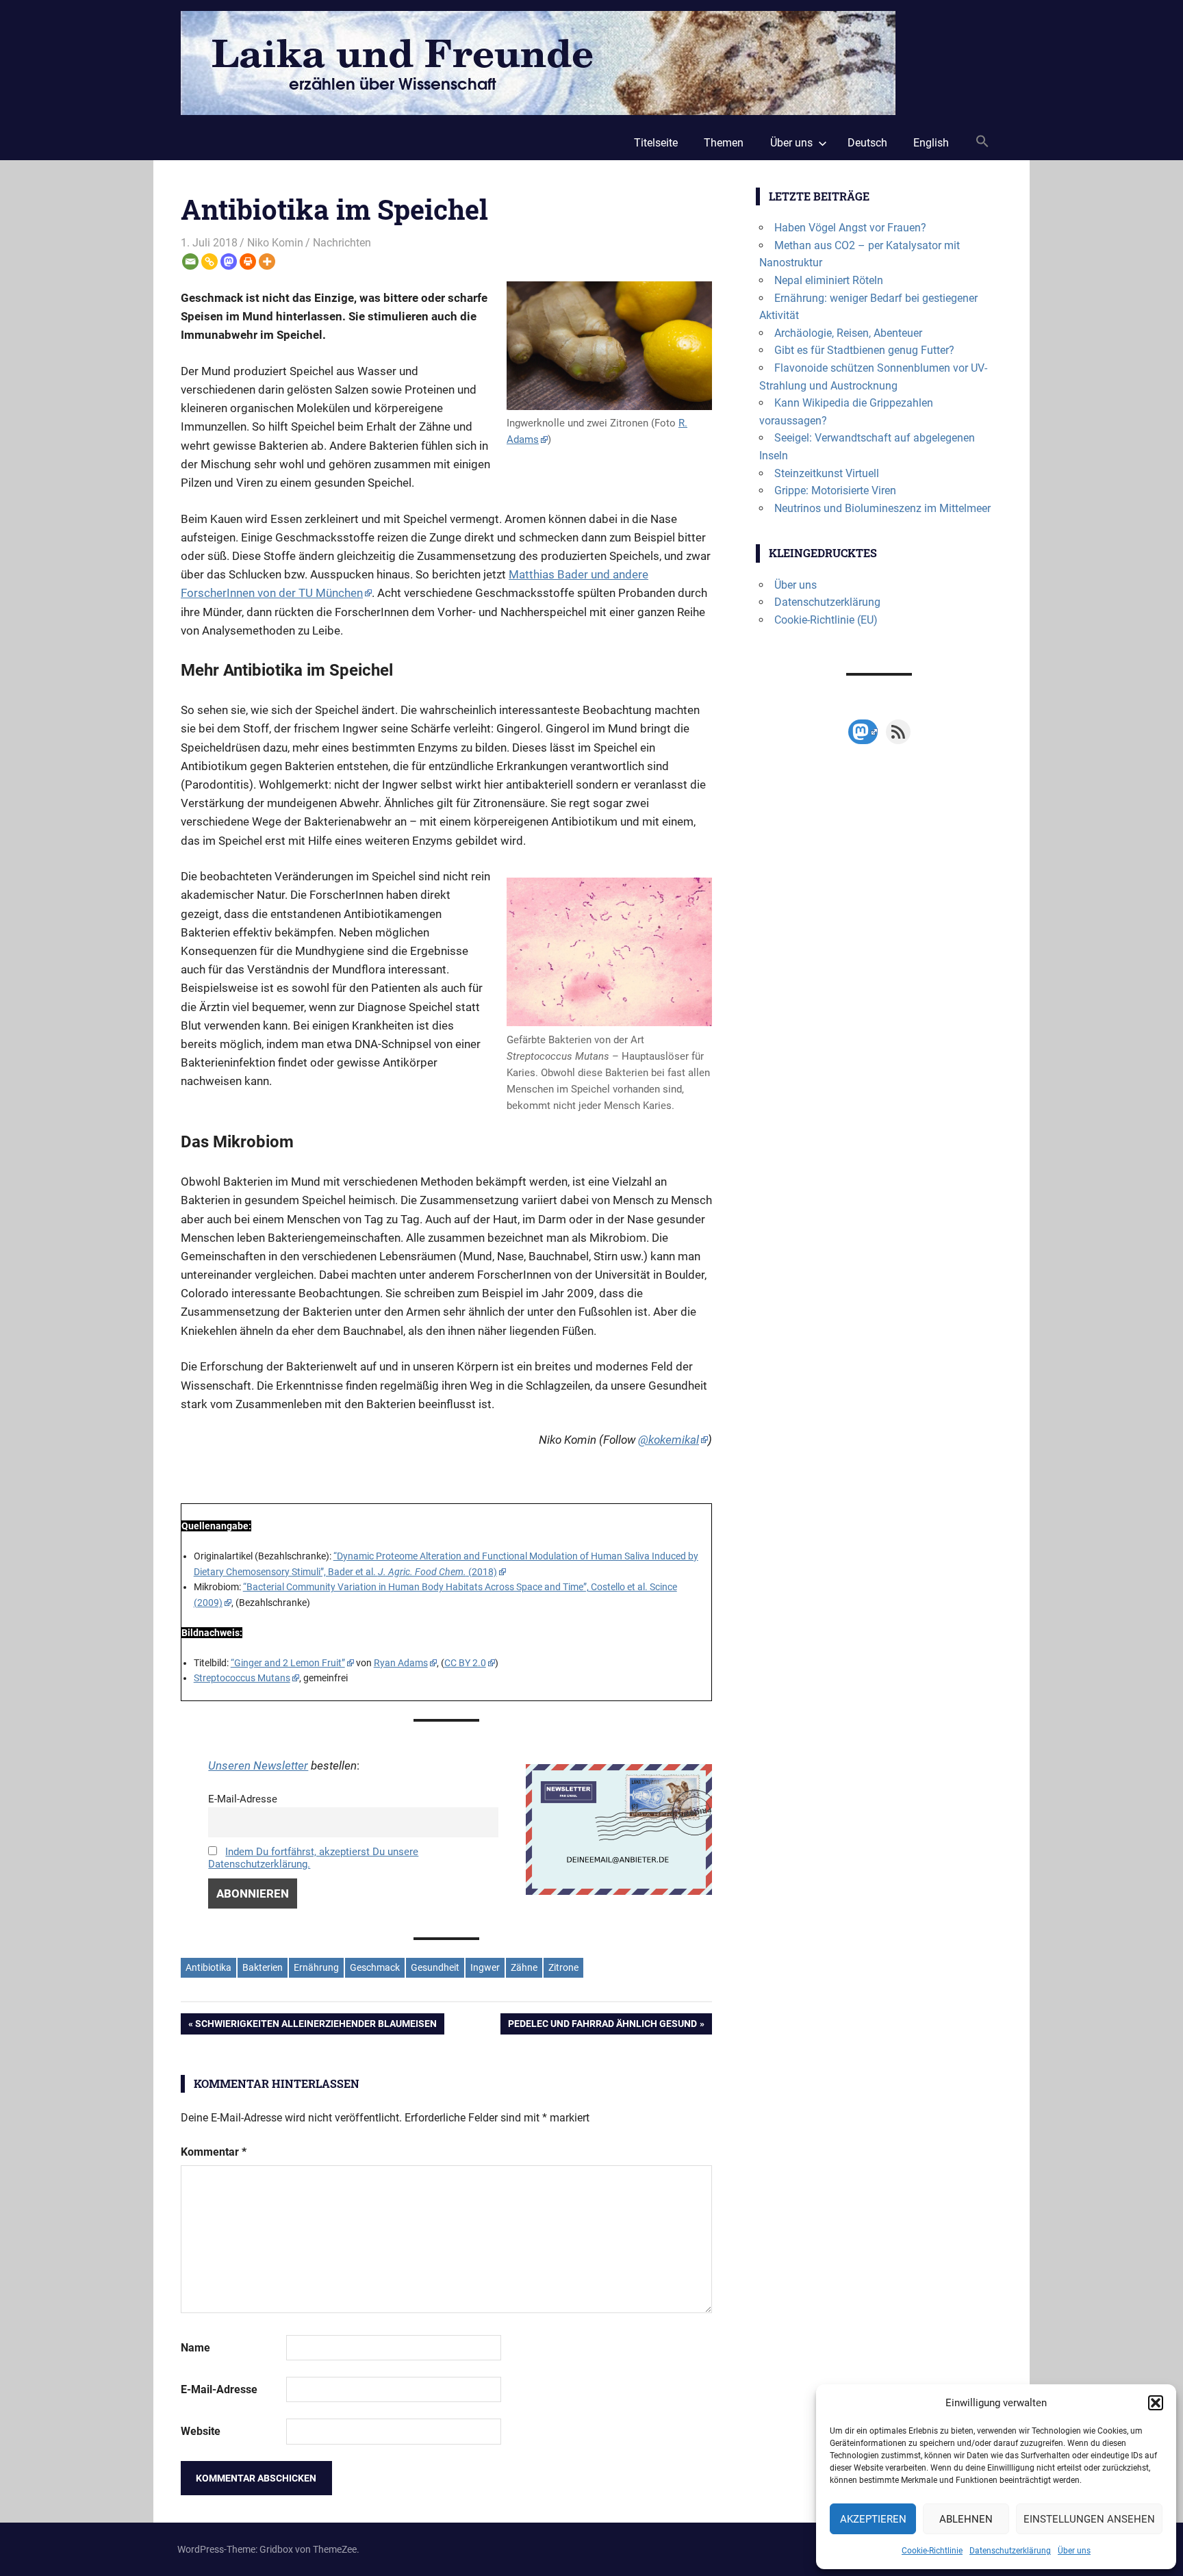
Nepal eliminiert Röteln (829, 280)
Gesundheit (435, 1967)
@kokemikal (669, 1440)
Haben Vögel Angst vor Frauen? (850, 228)
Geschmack (375, 1967)
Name (195, 2348)
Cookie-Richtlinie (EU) (826, 620)
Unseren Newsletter (258, 1765)
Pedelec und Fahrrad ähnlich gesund (602, 2026)
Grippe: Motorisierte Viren (835, 490)
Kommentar (214, 2152)
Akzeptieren (873, 2519)
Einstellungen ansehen (1089, 2519)
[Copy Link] (209, 262)
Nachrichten (342, 243)
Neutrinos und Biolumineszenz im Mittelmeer (882, 508)
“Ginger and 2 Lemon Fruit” (288, 1663)
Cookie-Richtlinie (932, 2551)
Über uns (1074, 2551)
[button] (1156, 2403)
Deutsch (867, 143)
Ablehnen (966, 2519)
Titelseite (656, 143)
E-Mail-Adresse (243, 1799)
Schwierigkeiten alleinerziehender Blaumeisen (316, 2026)
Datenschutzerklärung (1010, 2551)
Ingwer (485, 1967)
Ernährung (316, 1967)
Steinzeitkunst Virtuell (827, 473)
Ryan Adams (401, 1663)
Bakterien (263, 1967)
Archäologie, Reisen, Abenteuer (848, 333)
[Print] (248, 262)
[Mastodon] (229, 262)
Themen (724, 143)
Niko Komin (275, 243)
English (931, 143)
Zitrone (563, 1967)
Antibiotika (208, 1967)
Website (201, 2431)
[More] (267, 262)
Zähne (524, 1967)
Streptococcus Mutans (242, 1678)
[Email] (190, 262)
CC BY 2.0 (465, 1663)
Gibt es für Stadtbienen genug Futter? (864, 350)
